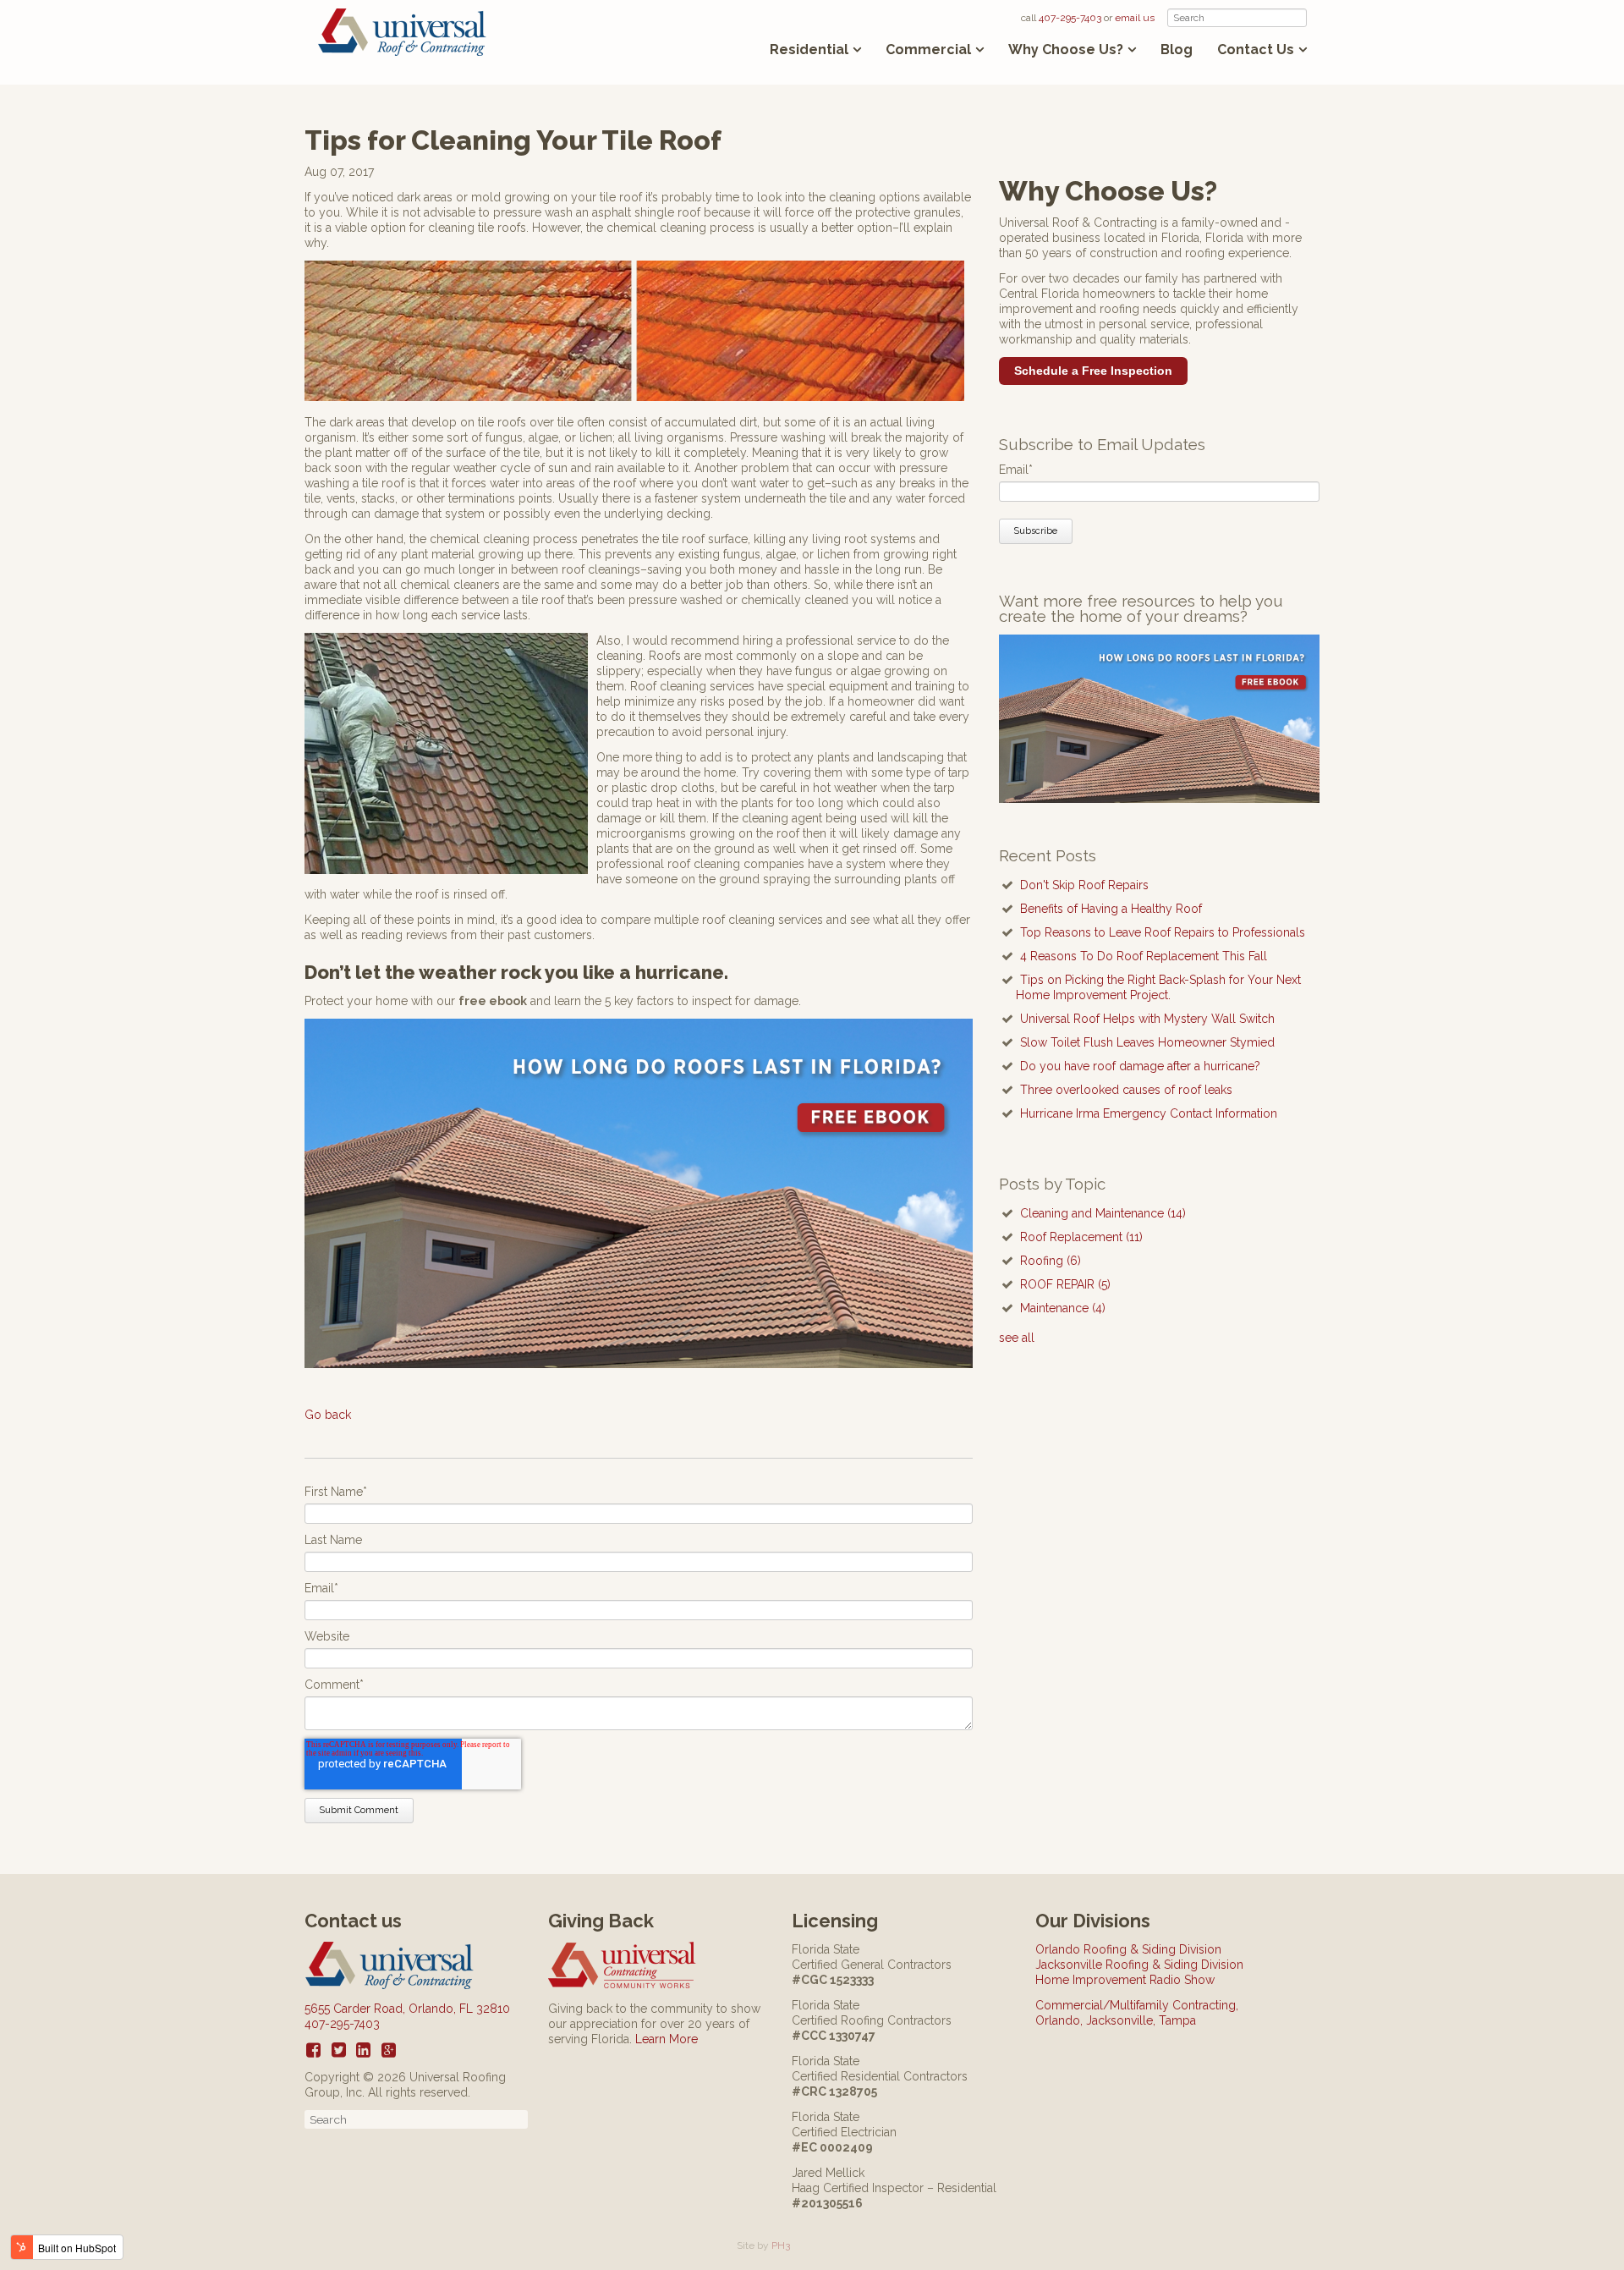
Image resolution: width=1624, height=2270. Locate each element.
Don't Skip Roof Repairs (1084, 885)
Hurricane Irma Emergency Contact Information (1149, 1113)
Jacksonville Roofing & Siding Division (1139, 1965)
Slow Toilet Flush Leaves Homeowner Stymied (1147, 1042)
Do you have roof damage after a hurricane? (1140, 1066)
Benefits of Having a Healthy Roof (1111, 909)
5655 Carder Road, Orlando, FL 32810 (407, 2009)
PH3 (781, 2245)
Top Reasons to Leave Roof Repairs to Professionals (1163, 932)
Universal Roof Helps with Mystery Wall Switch (1147, 1019)
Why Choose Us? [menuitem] (1066, 49)
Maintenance (1063, 1308)
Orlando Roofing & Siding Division (1128, 1949)
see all (1017, 1338)
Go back (328, 1415)
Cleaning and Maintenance (1103, 1213)
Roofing (1051, 1261)
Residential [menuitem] (809, 49)
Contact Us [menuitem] (1256, 49)
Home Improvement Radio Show (1125, 1980)
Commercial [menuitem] (928, 49)
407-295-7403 (1070, 18)
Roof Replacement (1081, 1237)
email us (1135, 18)
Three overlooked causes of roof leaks (1126, 1090)
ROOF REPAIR (1065, 1284)
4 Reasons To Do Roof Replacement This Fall (1144, 956)
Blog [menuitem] (1177, 50)
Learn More (667, 2039)
